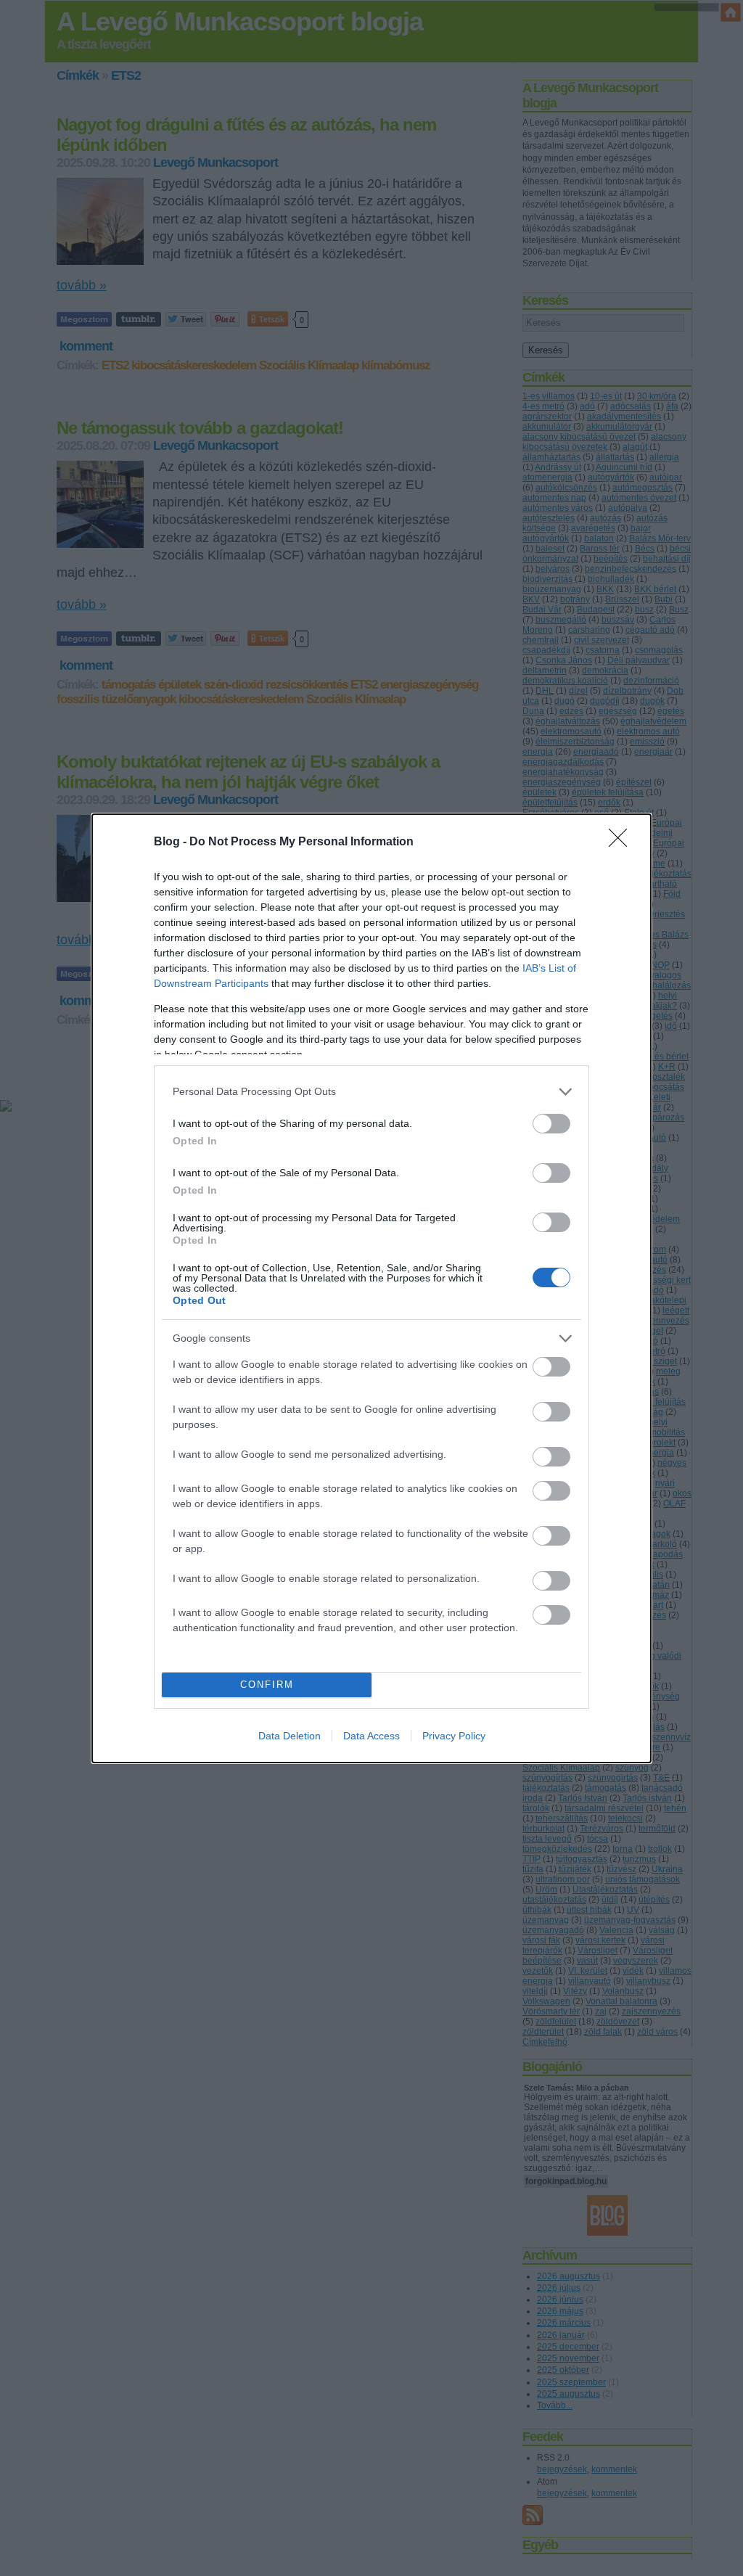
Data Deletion (290, 1736)
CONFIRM (267, 1685)
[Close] (623, 842)
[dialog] (371, 1288)
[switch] (551, 1124)
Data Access (371, 1736)
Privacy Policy (454, 1736)
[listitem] (371, 1092)
